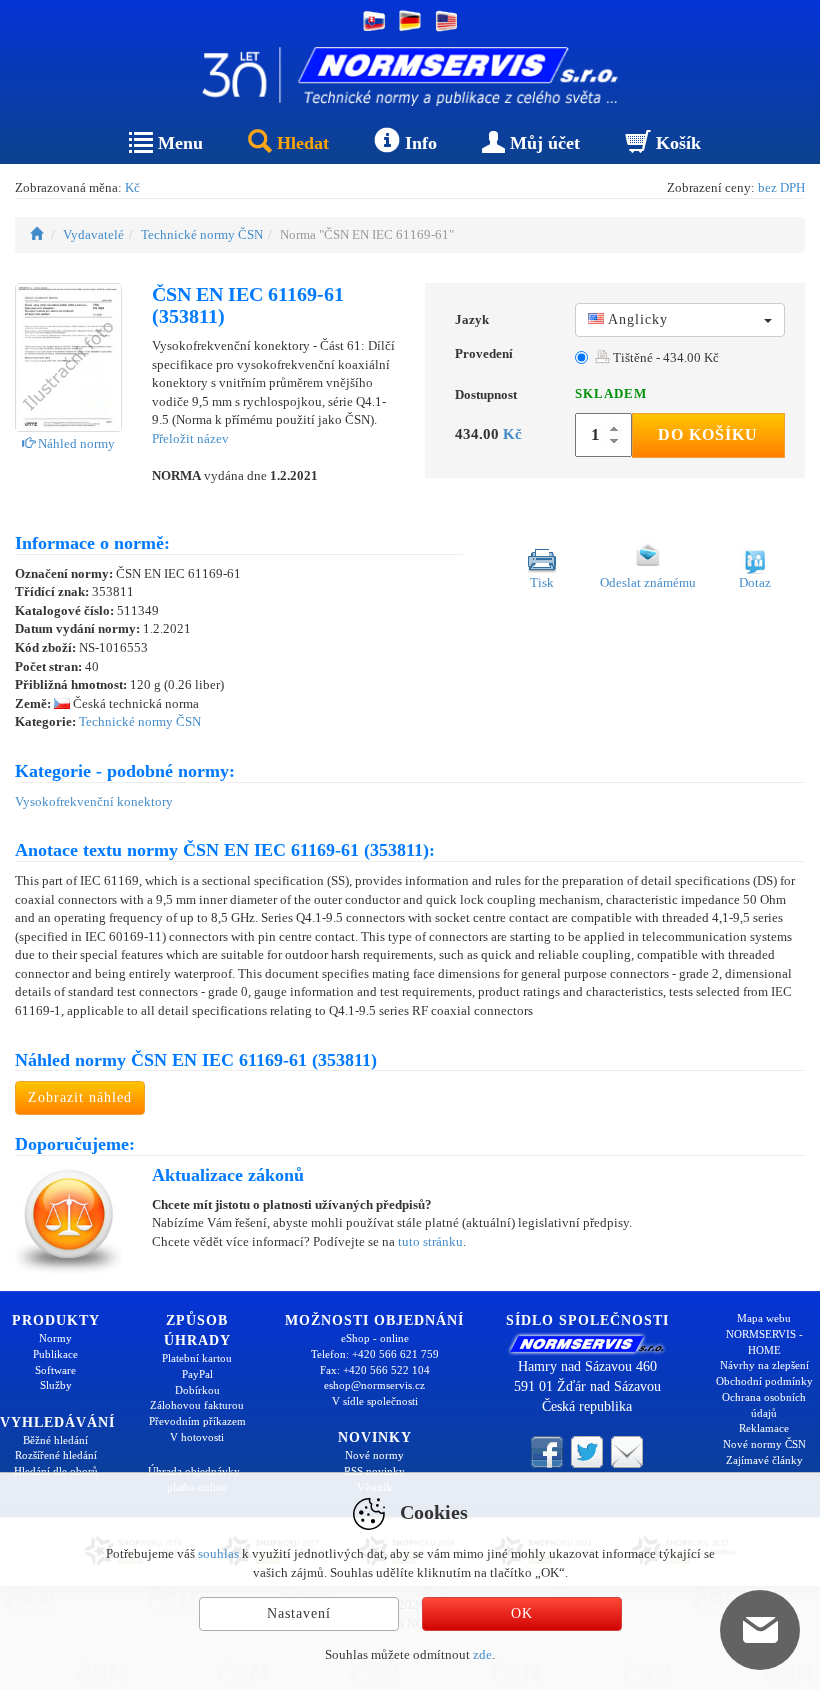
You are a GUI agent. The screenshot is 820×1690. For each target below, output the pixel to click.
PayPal (197, 1374)
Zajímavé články (764, 1460)
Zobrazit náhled (80, 1097)
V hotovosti (197, 1437)
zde (482, 1654)
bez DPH (781, 187)
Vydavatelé (93, 234)
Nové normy (374, 1455)
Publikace (55, 1354)
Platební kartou (197, 1358)
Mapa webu (764, 1318)
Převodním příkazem (197, 1421)
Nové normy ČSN (764, 1444)
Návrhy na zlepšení (764, 1365)
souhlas (218, 1553)
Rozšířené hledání (56, 1455)
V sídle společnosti (375, 1401)
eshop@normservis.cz (374, 1385)
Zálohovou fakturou (197, 1405)
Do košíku (708, 434)
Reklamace (764, 1428)
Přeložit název (190, 438)
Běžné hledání (55, 1440)
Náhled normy (75, 443)
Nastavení (299, 1613)
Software (55, 1370)
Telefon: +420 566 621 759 (375, 1354)
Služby (56, 1385)
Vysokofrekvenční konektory (94, 801)
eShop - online (375, 1338)
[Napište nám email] (627, 1450)
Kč (132, 187)
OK (522, 1613)
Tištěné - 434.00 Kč (664, 357)
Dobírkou (197, 1390)
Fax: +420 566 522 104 (375, 1370)
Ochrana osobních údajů (764, 1405)
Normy (55, 1338)
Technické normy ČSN (202, 234)
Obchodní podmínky (764, 1381)
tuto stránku (430, 1241)
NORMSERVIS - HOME (764, 1342)
